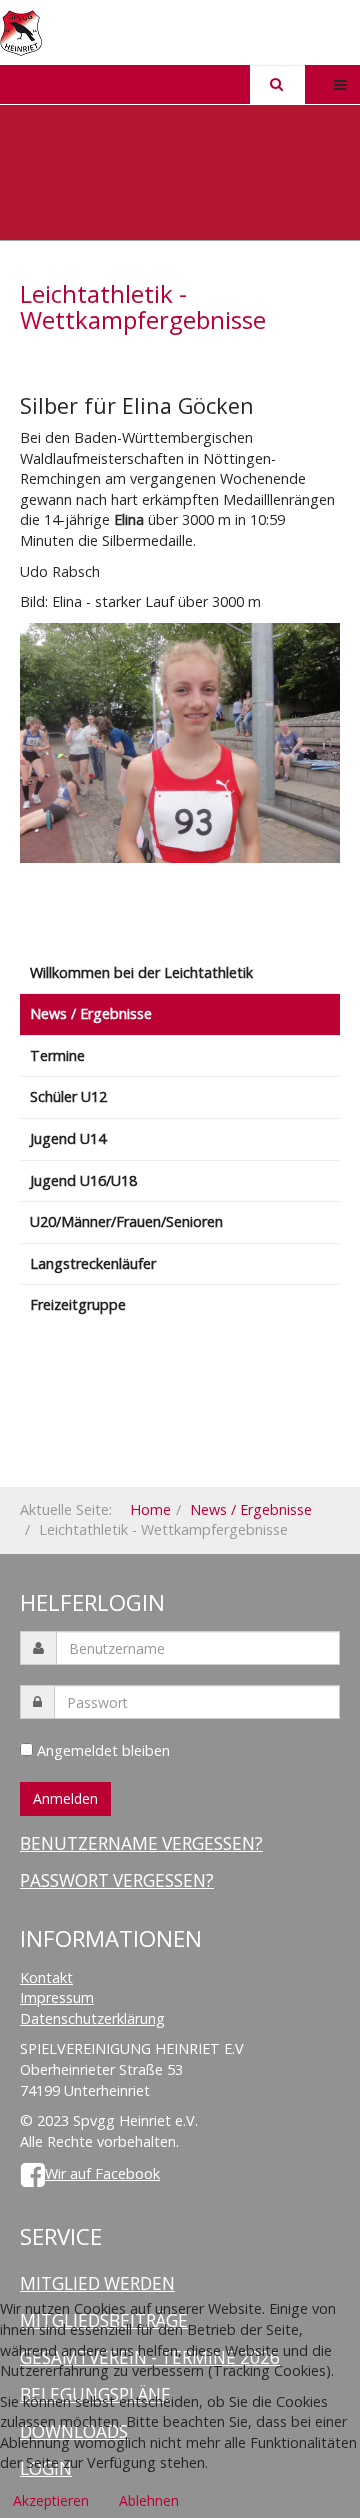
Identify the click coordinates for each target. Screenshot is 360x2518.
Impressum (57, 1997)
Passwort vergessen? (117, 1880)
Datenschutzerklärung (92, 2018)
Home (150, 1509)
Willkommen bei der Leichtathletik (141, 972)
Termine (57, 1055)
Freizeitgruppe (78, 1304)
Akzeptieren (51, 2500)
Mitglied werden (97, 2283)
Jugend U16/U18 (83, 1180)
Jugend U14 (68, 1138)
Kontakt (46, 1977)
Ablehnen (149, 2500)
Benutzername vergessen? (141, 1843)
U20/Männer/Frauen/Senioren (126, 1221)
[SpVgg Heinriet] (21, 33)
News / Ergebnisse (91, 1013)
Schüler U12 (68, 1096)
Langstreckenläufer (93, 1263)
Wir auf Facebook (102, 2173)
